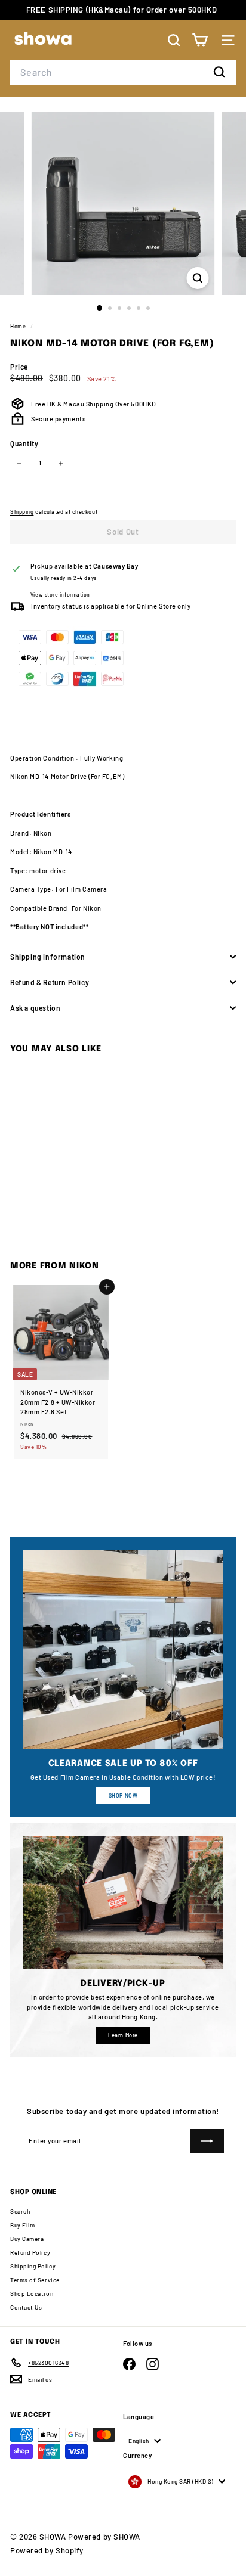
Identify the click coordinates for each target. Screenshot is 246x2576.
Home (19, 326)
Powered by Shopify (47, 2550)
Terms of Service (35, 2280)
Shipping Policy (33, 2266)
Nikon (84, 1266)
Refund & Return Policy (50, 982)
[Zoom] (198, 278)
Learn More (123, 2035)
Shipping (22, 512)
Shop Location (32, 2293)
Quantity (24, 443)
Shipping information (48, 957)
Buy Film (22, 2225)
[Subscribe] (207, 2141)
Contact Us (26, 2307)
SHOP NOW (123, 1796)
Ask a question (35, 1008)
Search (20, 2211)
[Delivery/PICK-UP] (123, 1903)
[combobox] (123, 72)
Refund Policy (30, 2252)
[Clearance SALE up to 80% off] (123, 1650)
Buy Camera (27, 2239)
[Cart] (200, 40)
